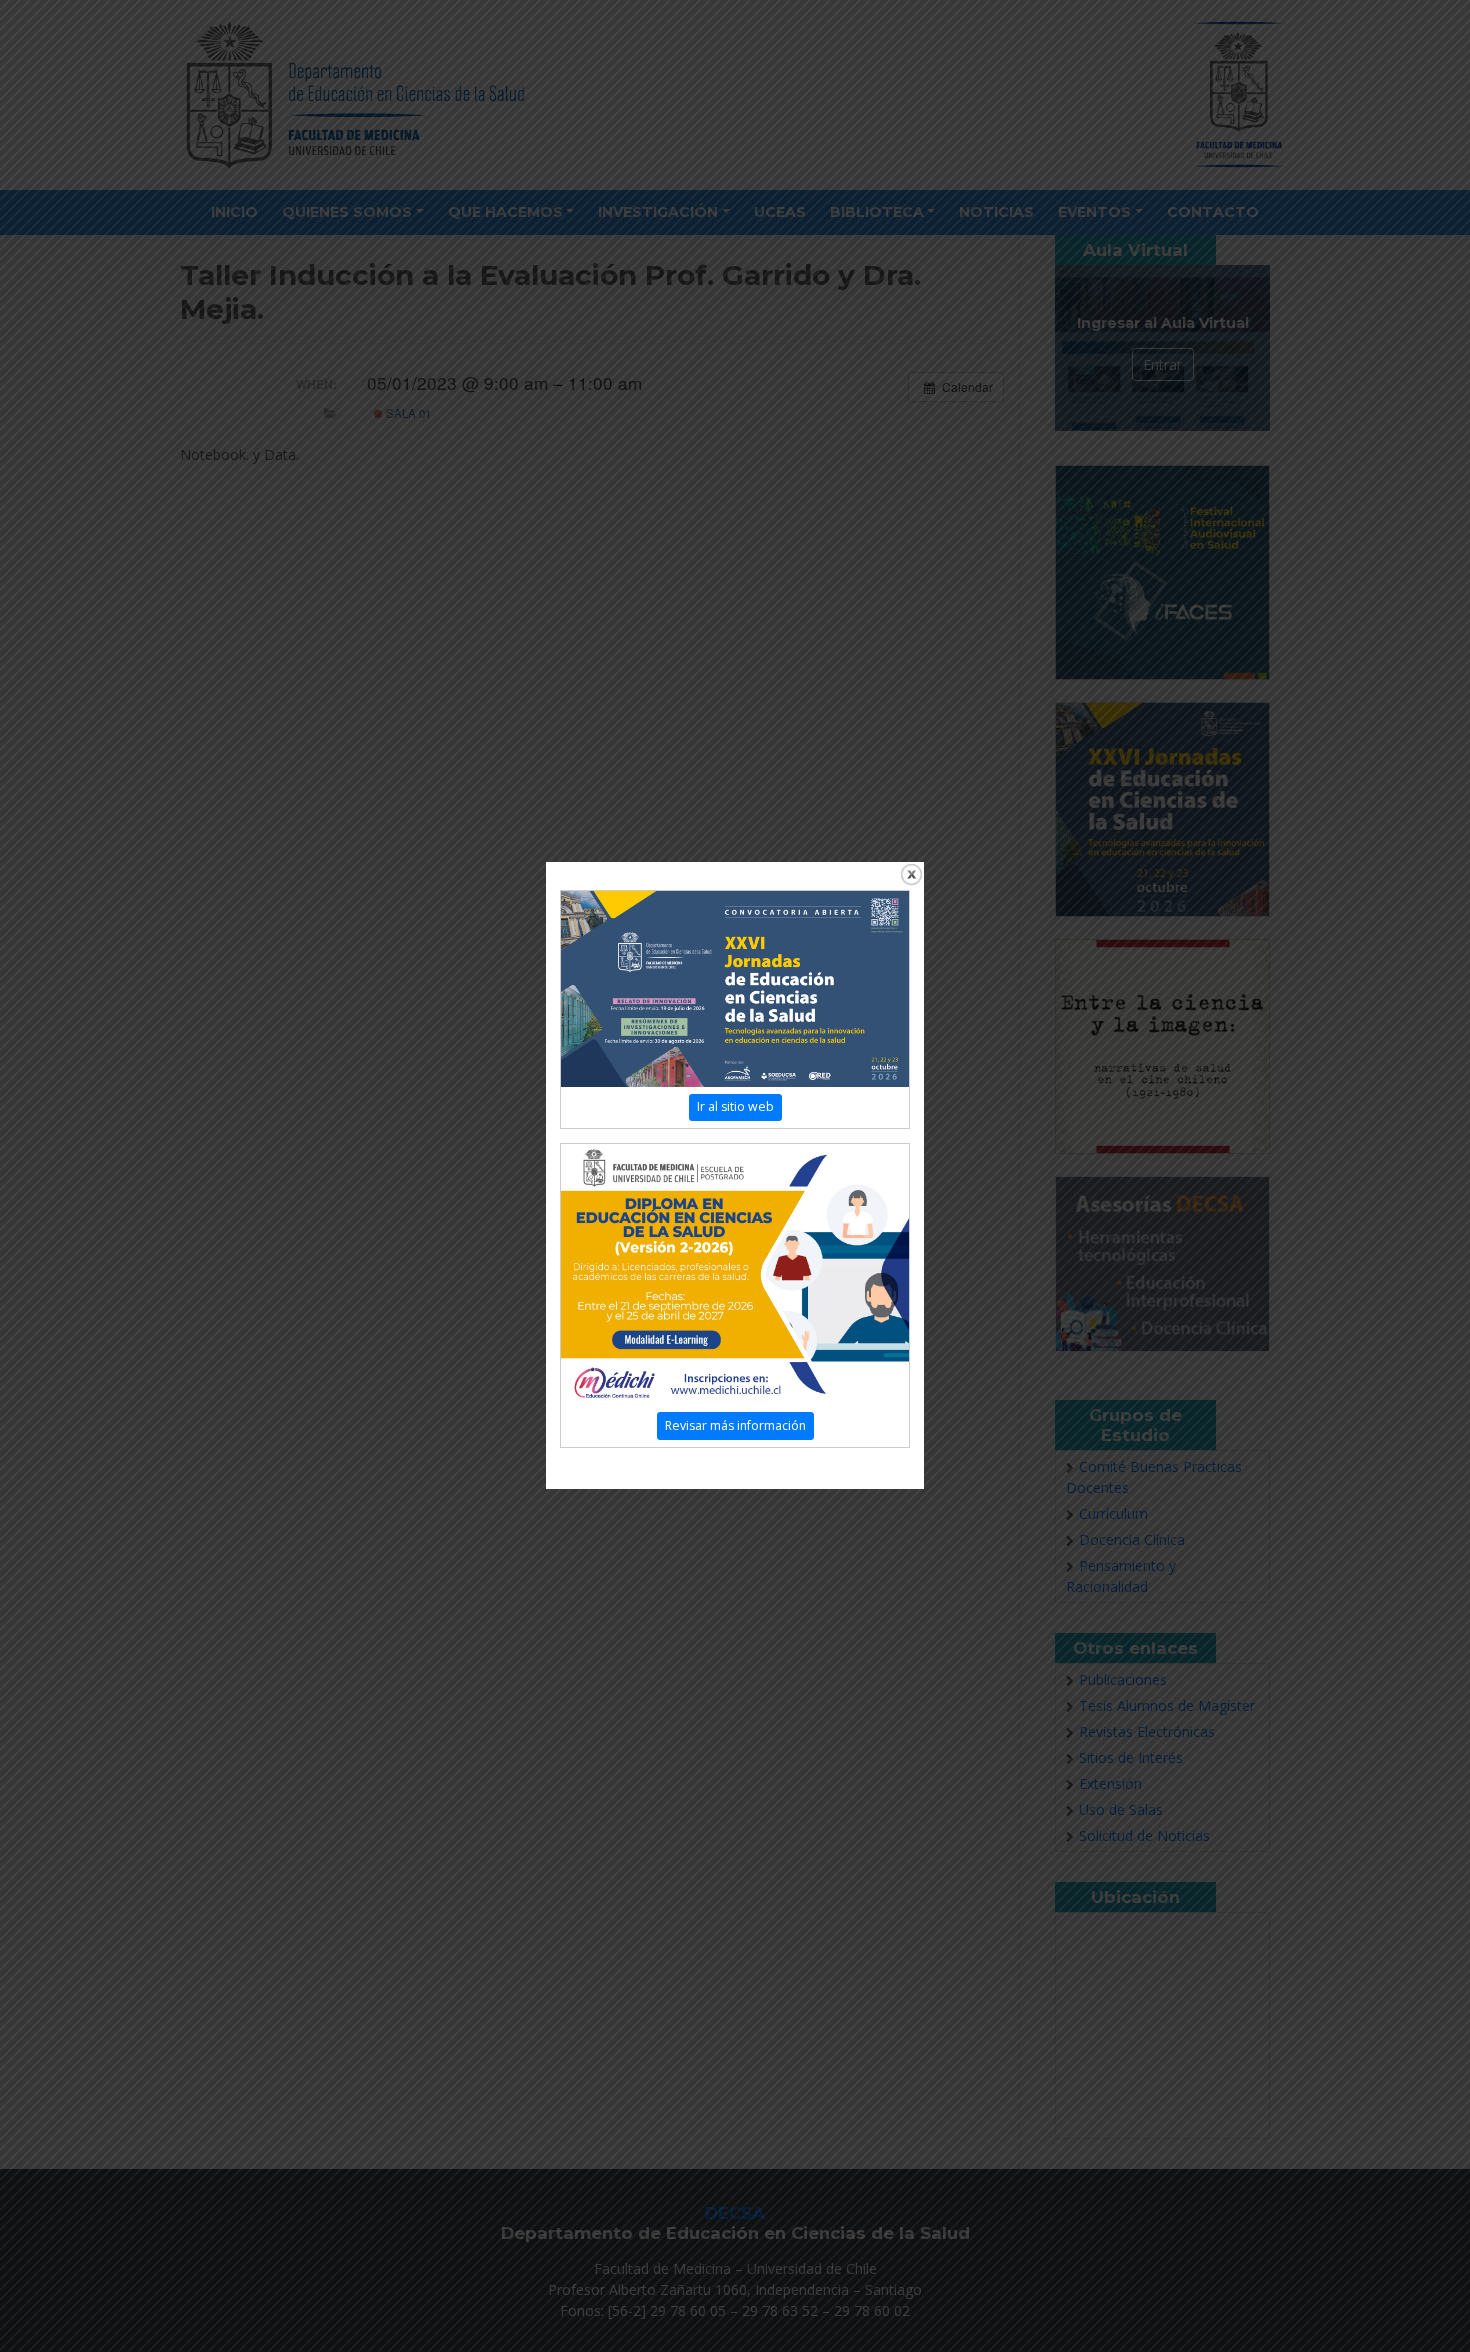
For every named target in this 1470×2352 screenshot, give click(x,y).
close (911, 874)
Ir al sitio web (735, 1106)
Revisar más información (735, 1425)
